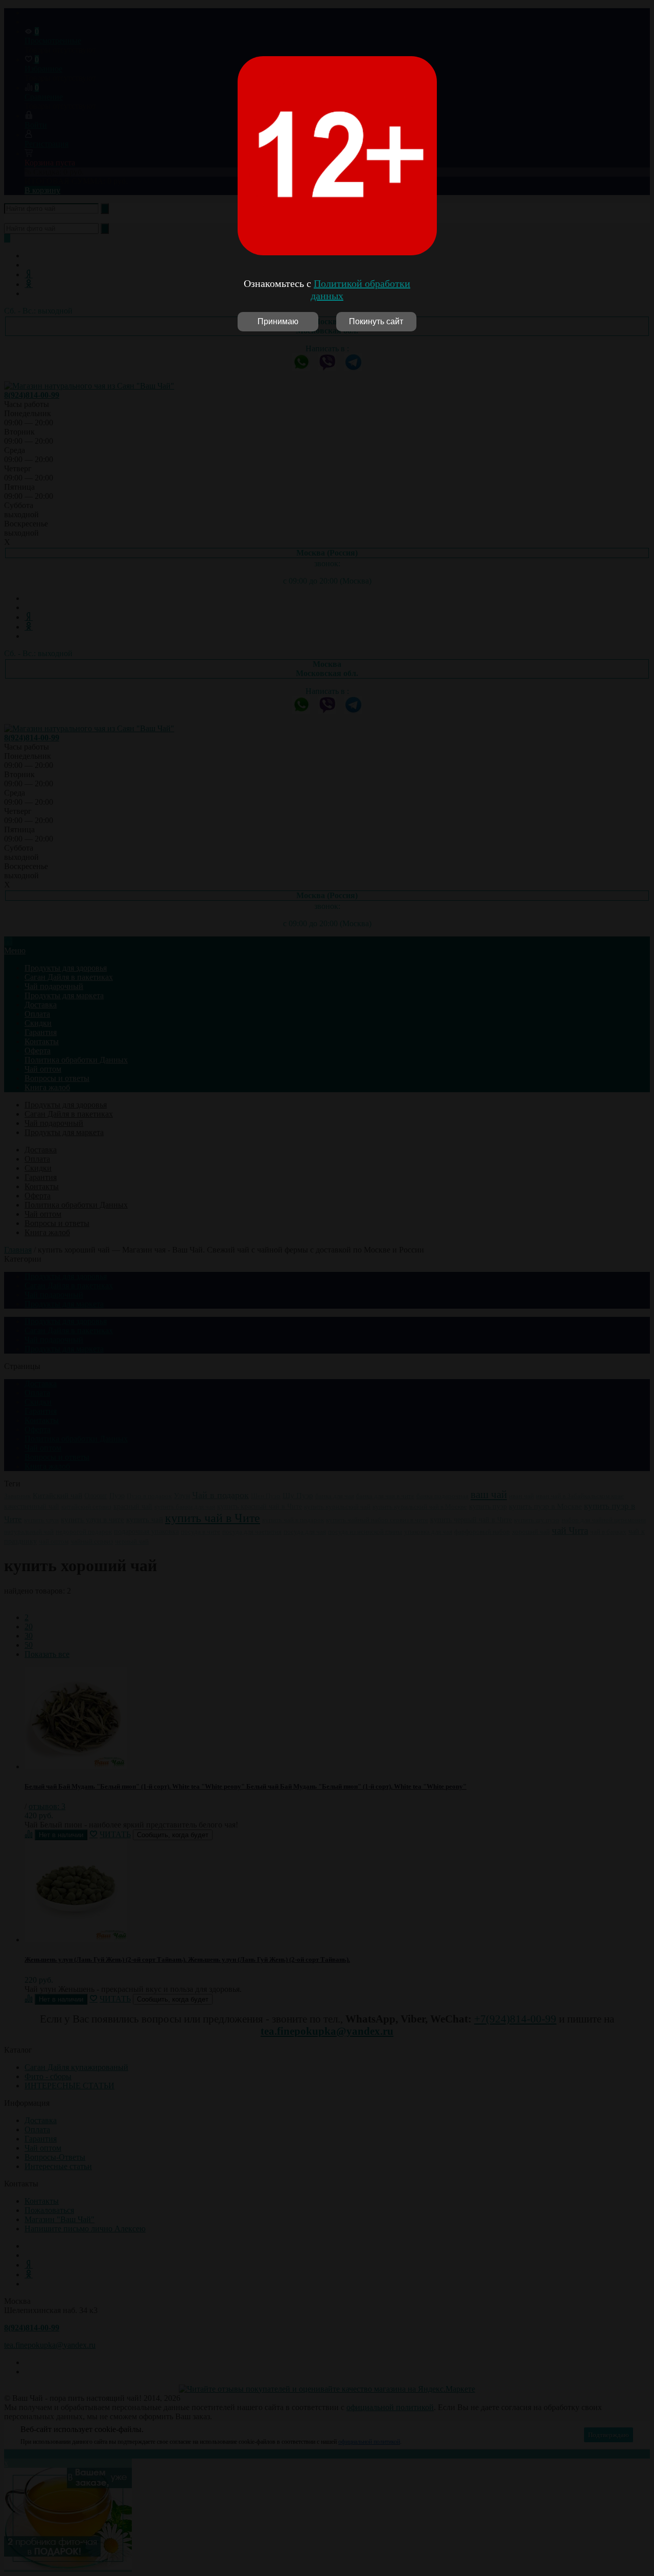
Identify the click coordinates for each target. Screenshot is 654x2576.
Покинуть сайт (376, 321)
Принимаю (278, 321)
